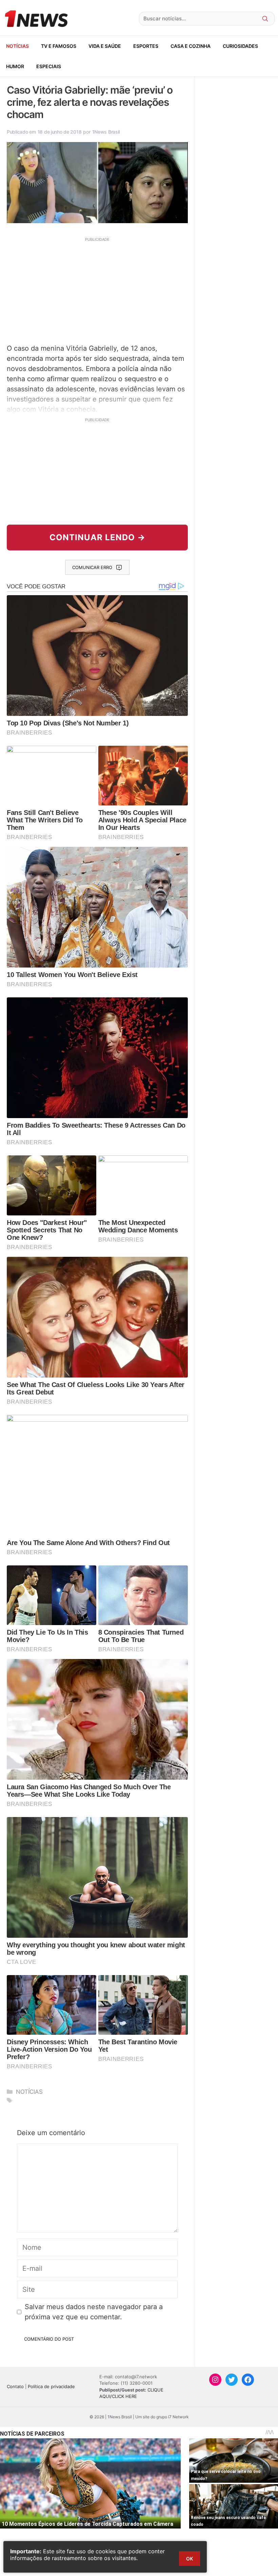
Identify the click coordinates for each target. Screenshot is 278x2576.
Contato (15, 2386)
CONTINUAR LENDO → (97, 537)
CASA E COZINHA (191, 46)
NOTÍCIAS (17, 46)
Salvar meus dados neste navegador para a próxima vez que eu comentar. (94, 2312)
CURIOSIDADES (240, 46)
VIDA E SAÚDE (105, 46)
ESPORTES (146, 46)
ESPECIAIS (49, 66)
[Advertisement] (97, 290)
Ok (190, 2559)
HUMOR (15, 66)
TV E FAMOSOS (59, 46)
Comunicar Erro (92, 567)
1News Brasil (106, 132)
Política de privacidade (51, 2386)
